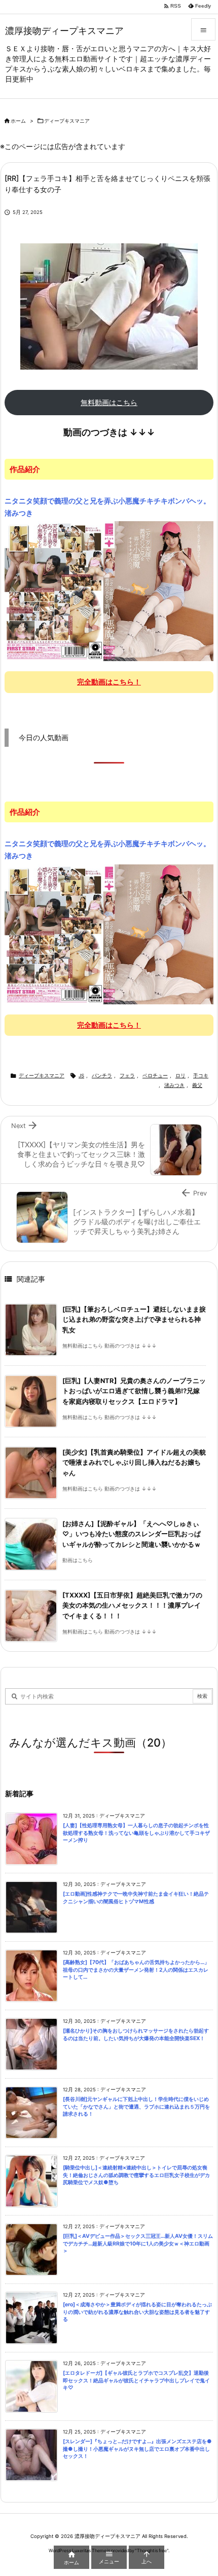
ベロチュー (155, 1076)
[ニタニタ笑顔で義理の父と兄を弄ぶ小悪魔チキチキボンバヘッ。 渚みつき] (109, 591)
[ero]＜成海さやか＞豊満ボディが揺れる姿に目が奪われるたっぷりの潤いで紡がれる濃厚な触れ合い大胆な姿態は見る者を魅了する (137, 2312)
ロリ (180, 1076)
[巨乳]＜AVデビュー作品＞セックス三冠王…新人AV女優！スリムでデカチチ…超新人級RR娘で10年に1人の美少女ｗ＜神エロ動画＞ (138, 2243)
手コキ (201, 1076)
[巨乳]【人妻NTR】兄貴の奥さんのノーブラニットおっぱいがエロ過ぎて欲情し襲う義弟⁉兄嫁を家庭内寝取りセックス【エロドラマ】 (134, 1391)
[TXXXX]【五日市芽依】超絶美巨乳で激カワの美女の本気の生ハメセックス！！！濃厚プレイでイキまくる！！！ (132, 1606)
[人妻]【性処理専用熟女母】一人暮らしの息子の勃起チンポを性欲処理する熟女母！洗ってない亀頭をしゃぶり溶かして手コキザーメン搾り (136, 1833)
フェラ (127, 1076)
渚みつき (174, 1085)
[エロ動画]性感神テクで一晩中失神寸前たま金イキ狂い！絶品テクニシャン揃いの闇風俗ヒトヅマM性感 (136, 1898)
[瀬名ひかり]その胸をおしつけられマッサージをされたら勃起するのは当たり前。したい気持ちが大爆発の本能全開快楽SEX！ (136, 2035)
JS (81, 1076)
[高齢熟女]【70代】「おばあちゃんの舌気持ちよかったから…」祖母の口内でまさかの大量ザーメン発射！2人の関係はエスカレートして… (136, 1970)
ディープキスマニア (67, 121)
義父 (197, 1085)
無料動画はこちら (109, 402)
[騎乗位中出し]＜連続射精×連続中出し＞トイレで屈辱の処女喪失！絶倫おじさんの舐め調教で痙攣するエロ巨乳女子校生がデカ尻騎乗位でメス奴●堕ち (136, 2175)
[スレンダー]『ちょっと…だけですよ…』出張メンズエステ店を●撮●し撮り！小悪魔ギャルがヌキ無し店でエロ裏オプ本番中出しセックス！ (137, 2449)
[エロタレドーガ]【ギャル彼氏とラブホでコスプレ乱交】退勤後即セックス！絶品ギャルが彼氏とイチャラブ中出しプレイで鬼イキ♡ (136, 2380)
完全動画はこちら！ (109, 682)
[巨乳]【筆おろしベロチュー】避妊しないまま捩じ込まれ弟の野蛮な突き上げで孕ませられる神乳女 (134, 1320)
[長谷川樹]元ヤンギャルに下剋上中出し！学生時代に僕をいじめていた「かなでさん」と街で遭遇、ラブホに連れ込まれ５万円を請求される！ (136, 2107)
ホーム (18, 121)
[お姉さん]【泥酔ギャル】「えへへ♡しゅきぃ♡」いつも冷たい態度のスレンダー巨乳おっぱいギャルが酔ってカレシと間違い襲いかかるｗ (132, 1534)
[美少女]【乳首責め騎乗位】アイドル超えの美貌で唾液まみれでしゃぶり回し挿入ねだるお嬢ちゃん (134, 1463)
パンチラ (102, 1076)
